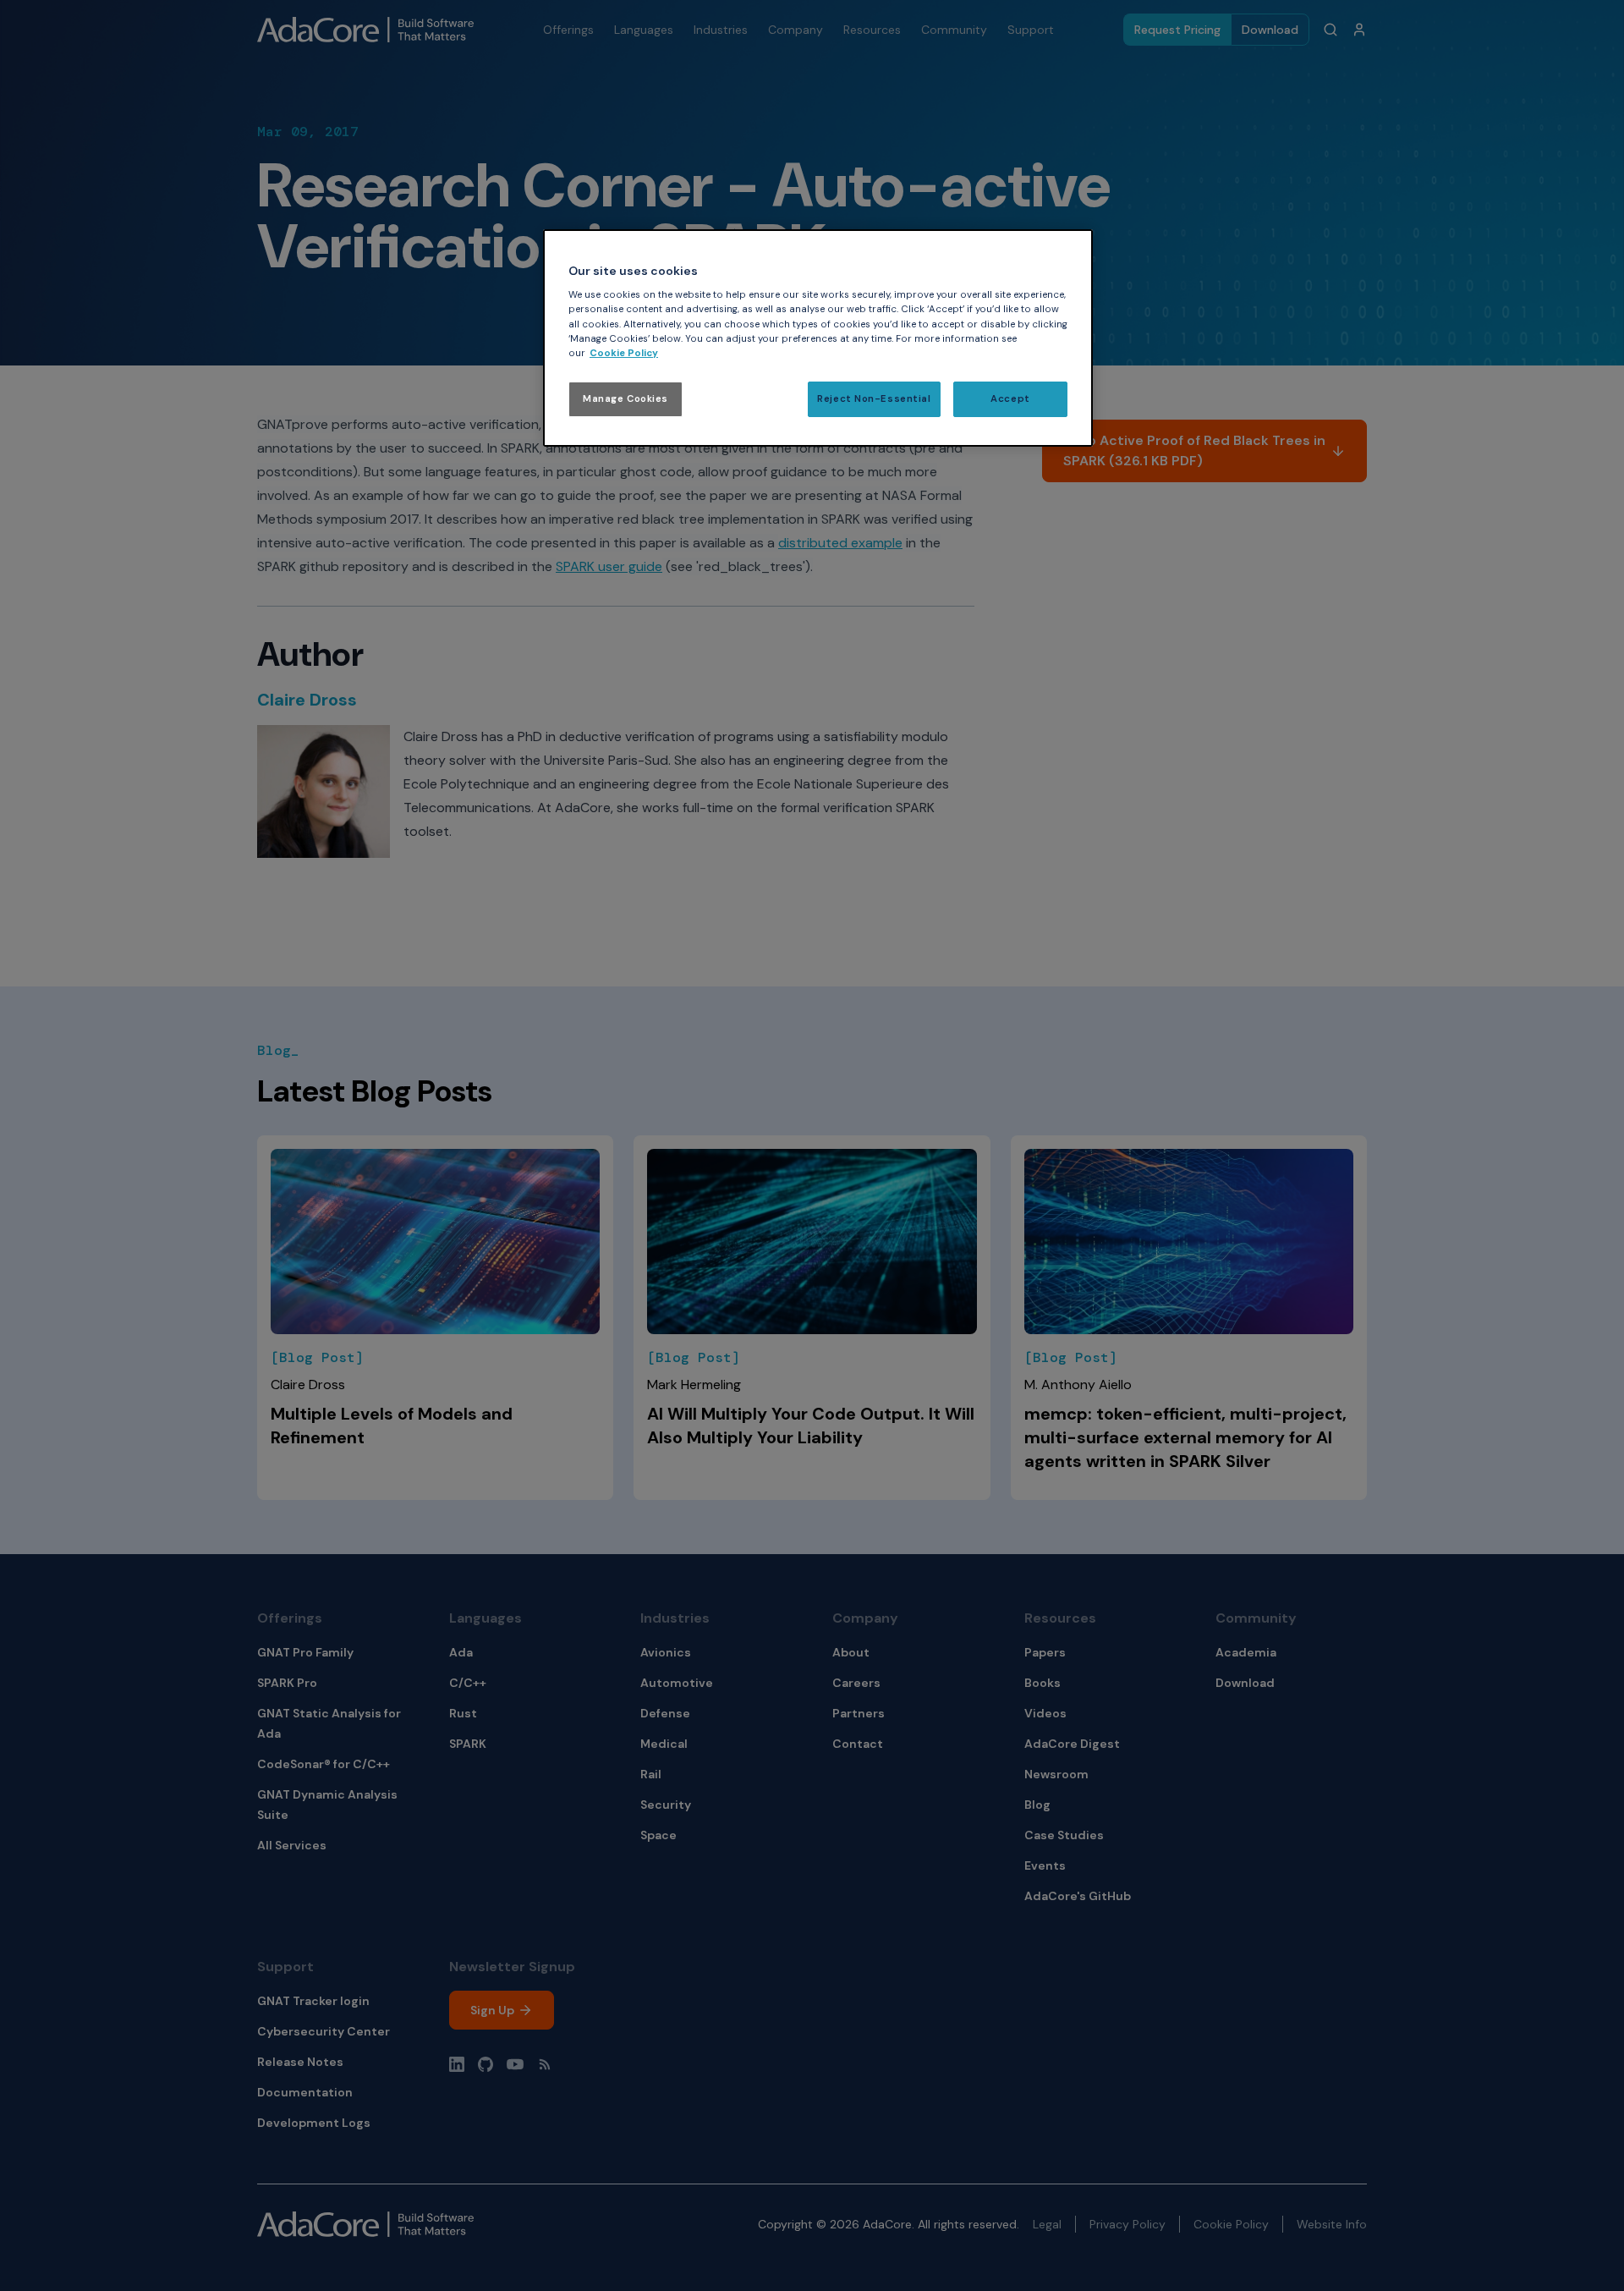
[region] (818, 338)
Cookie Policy (624, 353)
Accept (1010, 399)
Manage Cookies (625, 399)
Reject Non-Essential (874, 399)
